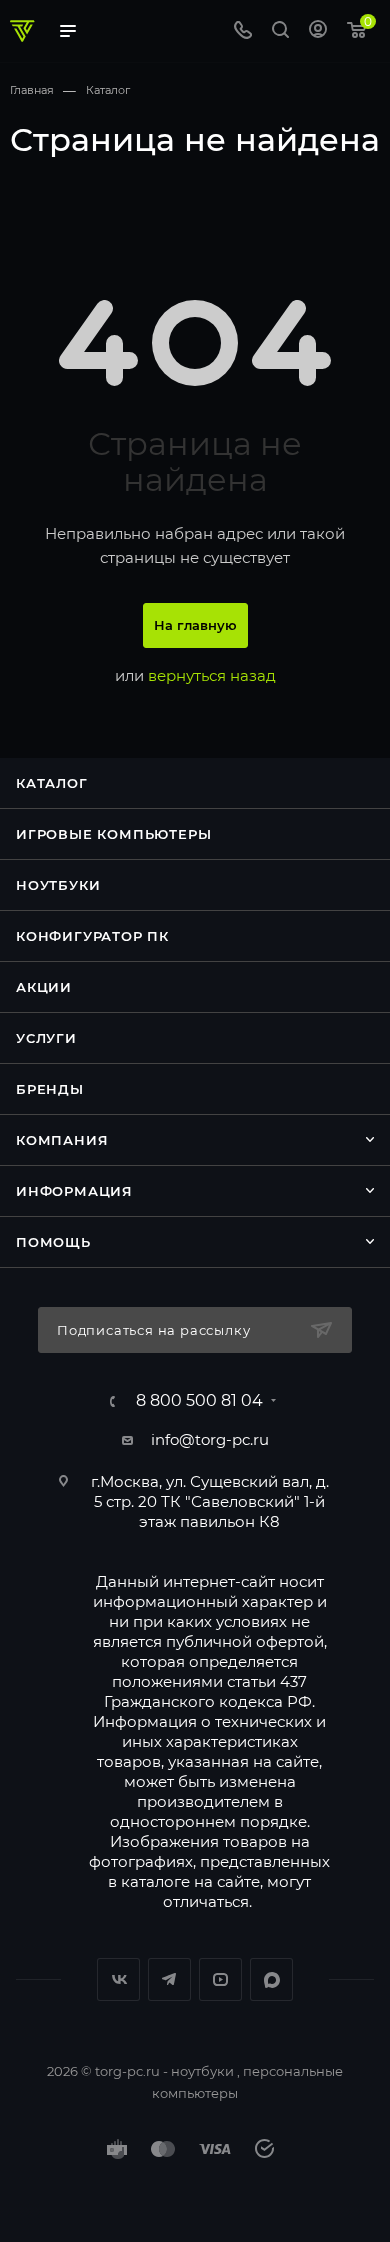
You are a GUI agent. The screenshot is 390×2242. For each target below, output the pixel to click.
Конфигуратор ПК (92, 936)
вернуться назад (212, 675)
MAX (271, 1979)
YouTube (220, 1979)
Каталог (52, 783)
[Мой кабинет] (318, 31)
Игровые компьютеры (113, 834)
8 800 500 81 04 (199, 1401)
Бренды (50, 1089)
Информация (74, 1191)
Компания (62, 1140)
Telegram (169, 1979)
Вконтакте (118, 1979)
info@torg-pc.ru (210, 1439)
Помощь (53, 1242)
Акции (44, 987)
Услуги (46, 1038)
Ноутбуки (58, 885)
